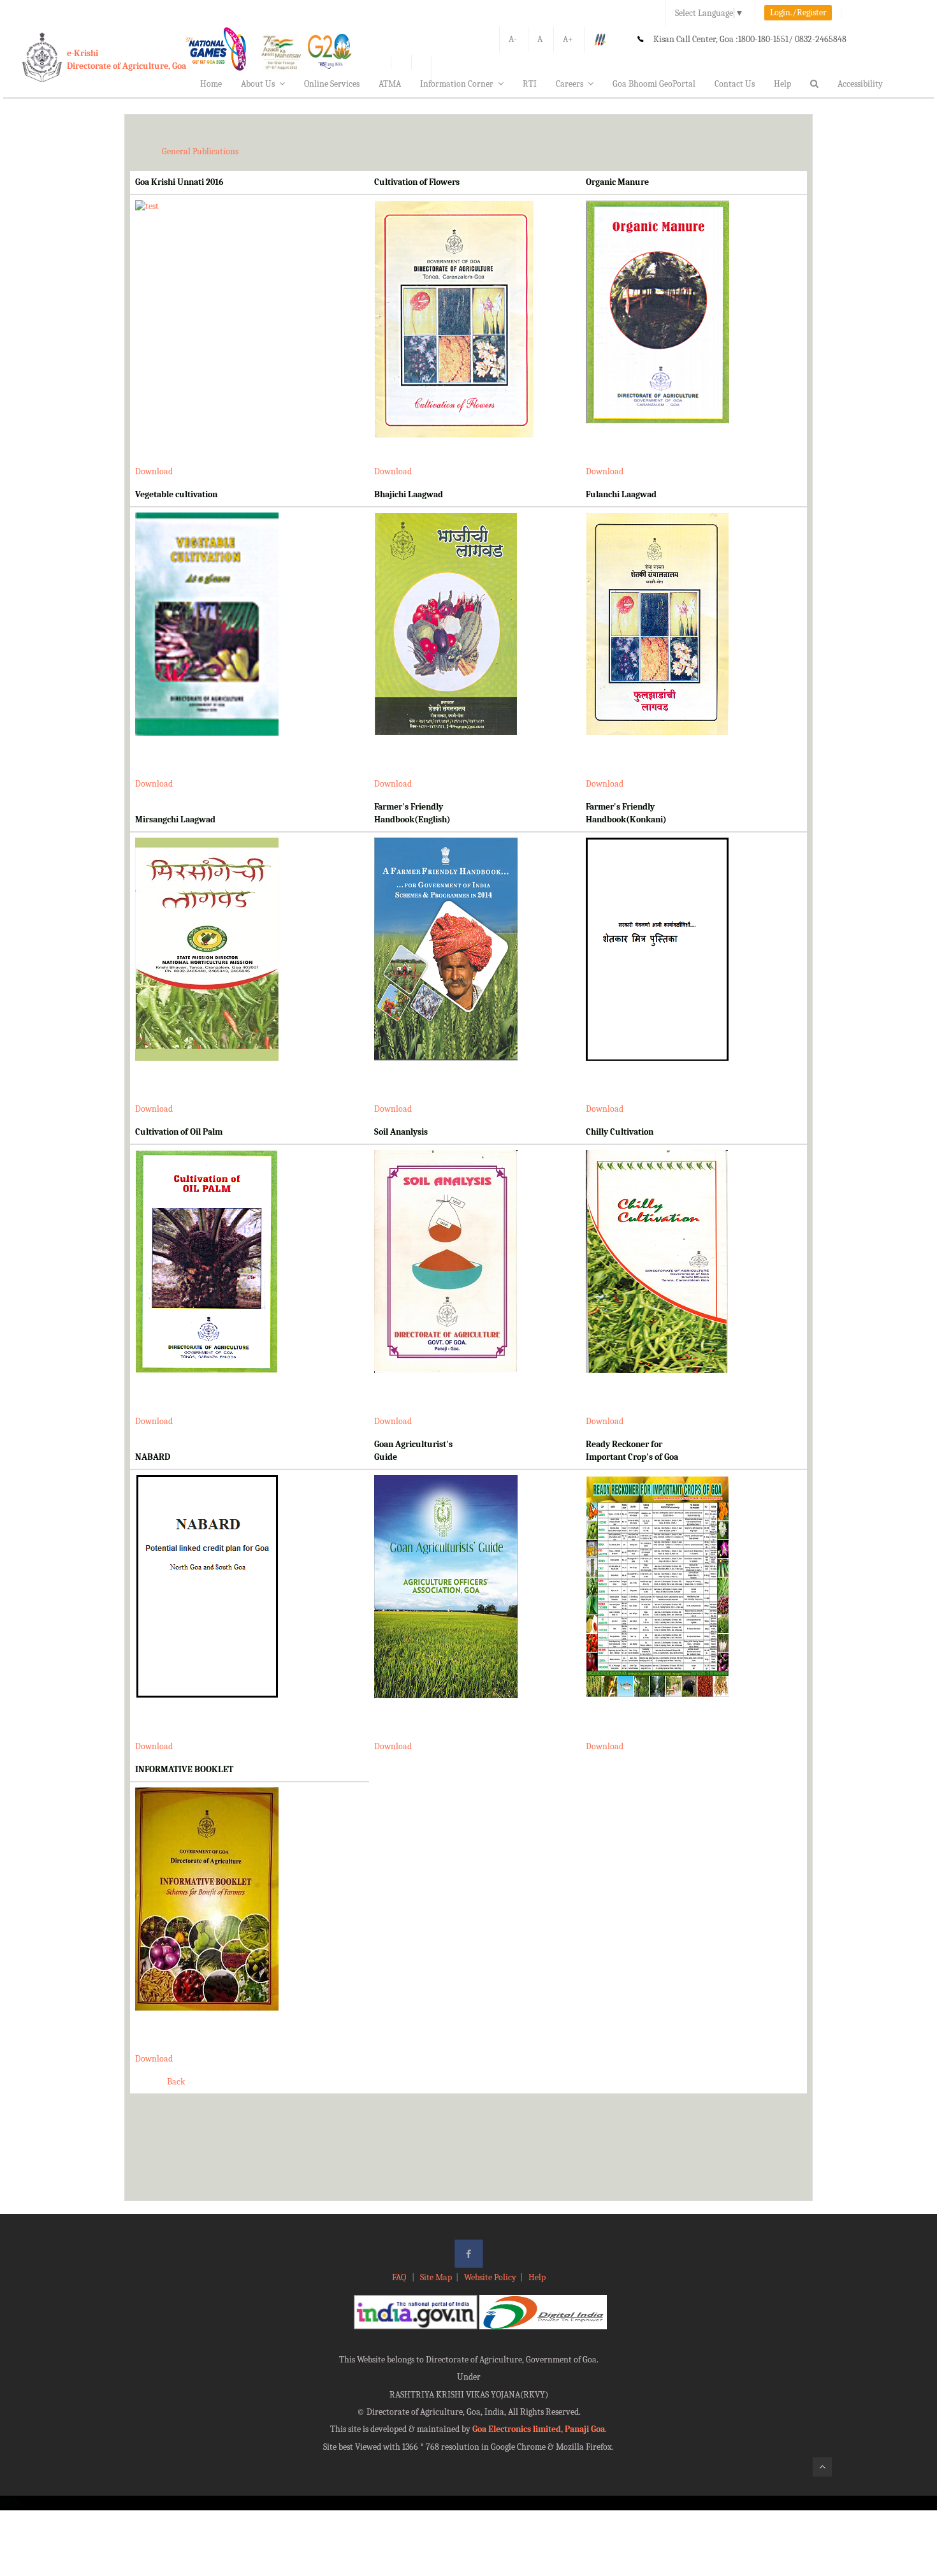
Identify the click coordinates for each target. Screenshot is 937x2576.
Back (176, 2082)
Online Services (332, 84)
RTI (530, 84)
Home (211, 84)
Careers (570, 84)
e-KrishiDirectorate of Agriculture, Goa (127, 60)
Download (154, 471)
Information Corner (457, 84)
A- (513, 39)
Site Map (436, 2277)
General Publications (200, 151)
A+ (568, 39)
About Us (258, 84)
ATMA (390, 84)
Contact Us (735, 84)
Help (782, 84)
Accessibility (860, 84)
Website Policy (490, 2277)
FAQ (400, 2277)
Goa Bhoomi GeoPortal (654, 84)
